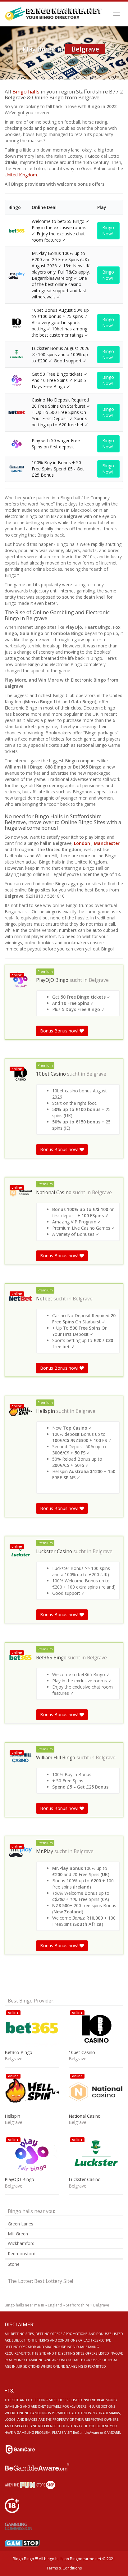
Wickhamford (21, 2243)
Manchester (107, 843)
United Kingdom (21, 175)
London (82, 843)
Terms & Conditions (64, 2568)
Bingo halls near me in (24, 2305)
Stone (14, 2264)
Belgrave (99, 980)
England (55, 2305)
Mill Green (18, 2234)
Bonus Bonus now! (60, 1031)
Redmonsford (22, 2254)
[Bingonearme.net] (54, 14)
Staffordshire (78, 2305)
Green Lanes (21, 2224)
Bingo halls (26, 91)
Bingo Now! (108, 231)
